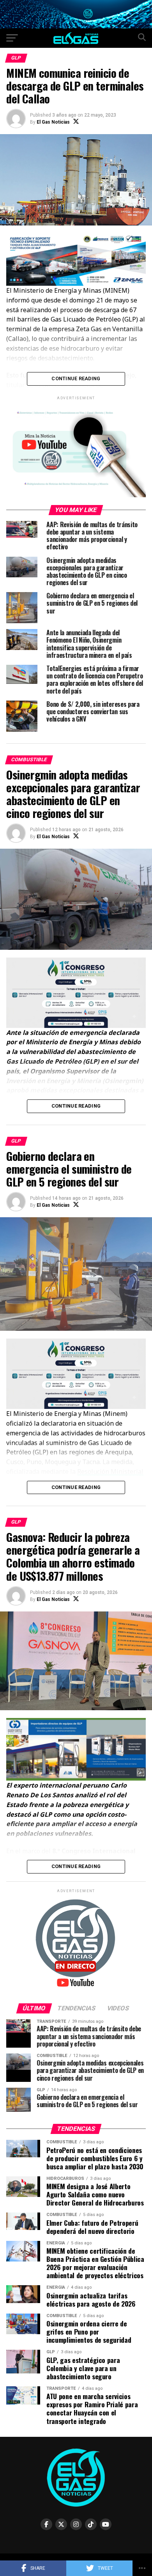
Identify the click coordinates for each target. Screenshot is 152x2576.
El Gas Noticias (53, 122)
